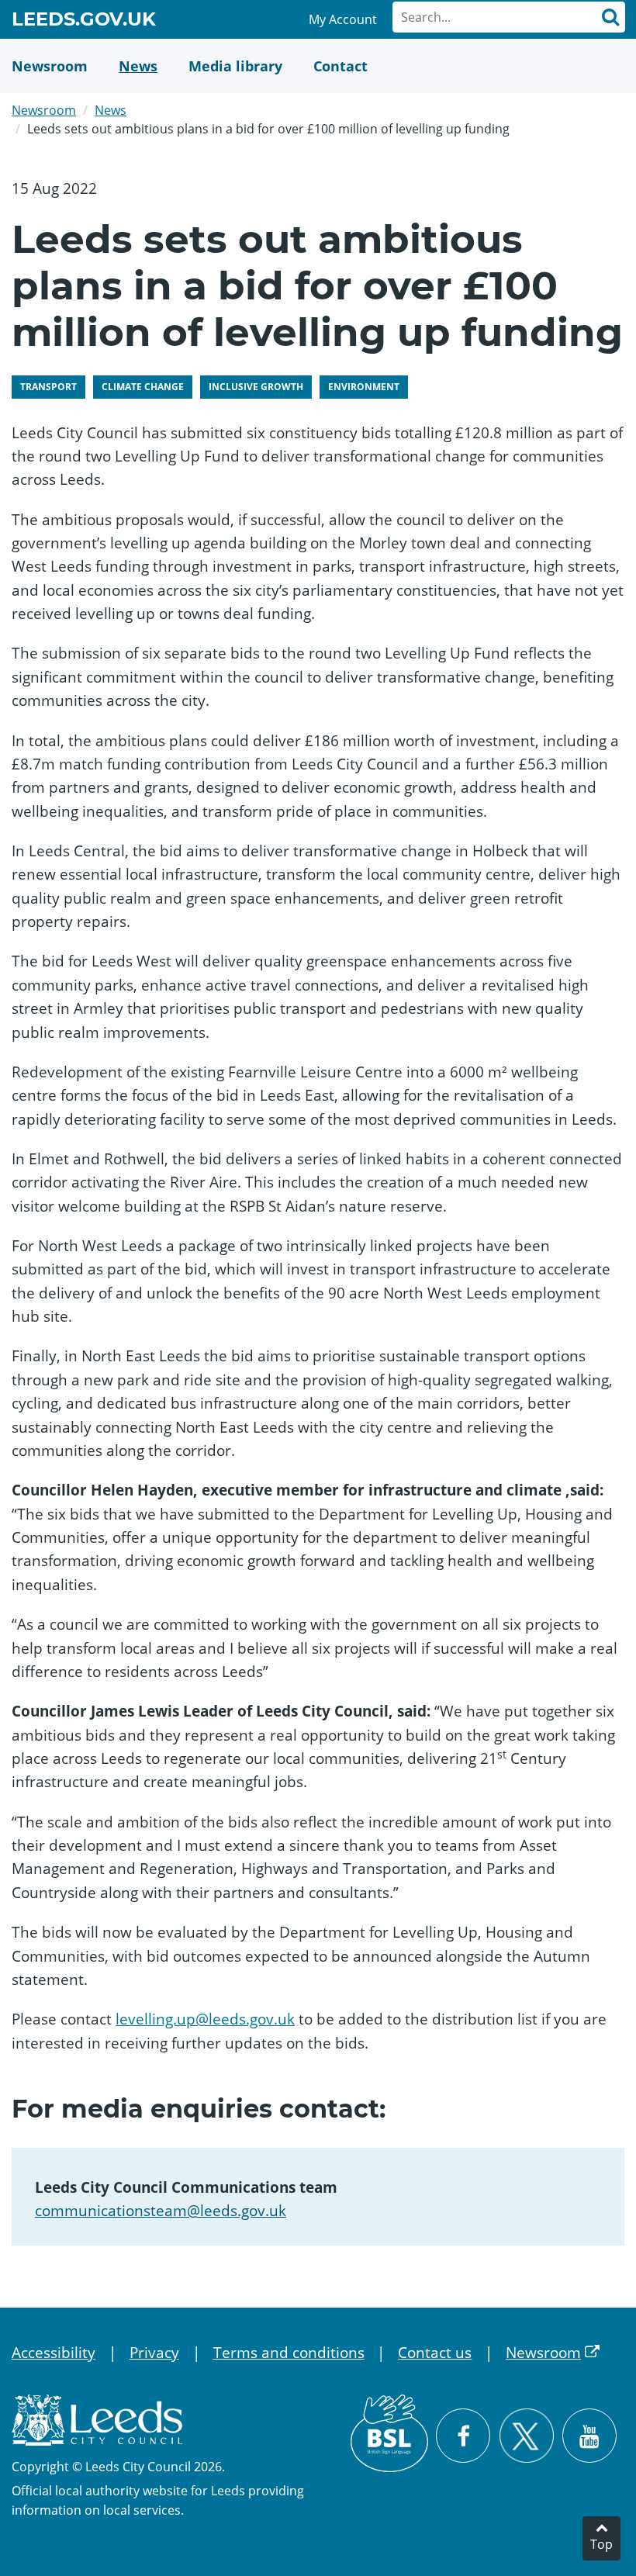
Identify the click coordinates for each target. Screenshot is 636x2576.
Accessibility (54, 2353)
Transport (48, 387)
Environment (364, 387)
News (111, 110)
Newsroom (44, 110)
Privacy (154, 2353)
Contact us (435, 2353)
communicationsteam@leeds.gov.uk (161, 2211)
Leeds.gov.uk (84, 22)
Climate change (143, 387)
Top (601, 2544)
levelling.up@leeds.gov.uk (205, 2019)
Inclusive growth (256, 387)
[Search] (610, 17)
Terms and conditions (289, 2353)
